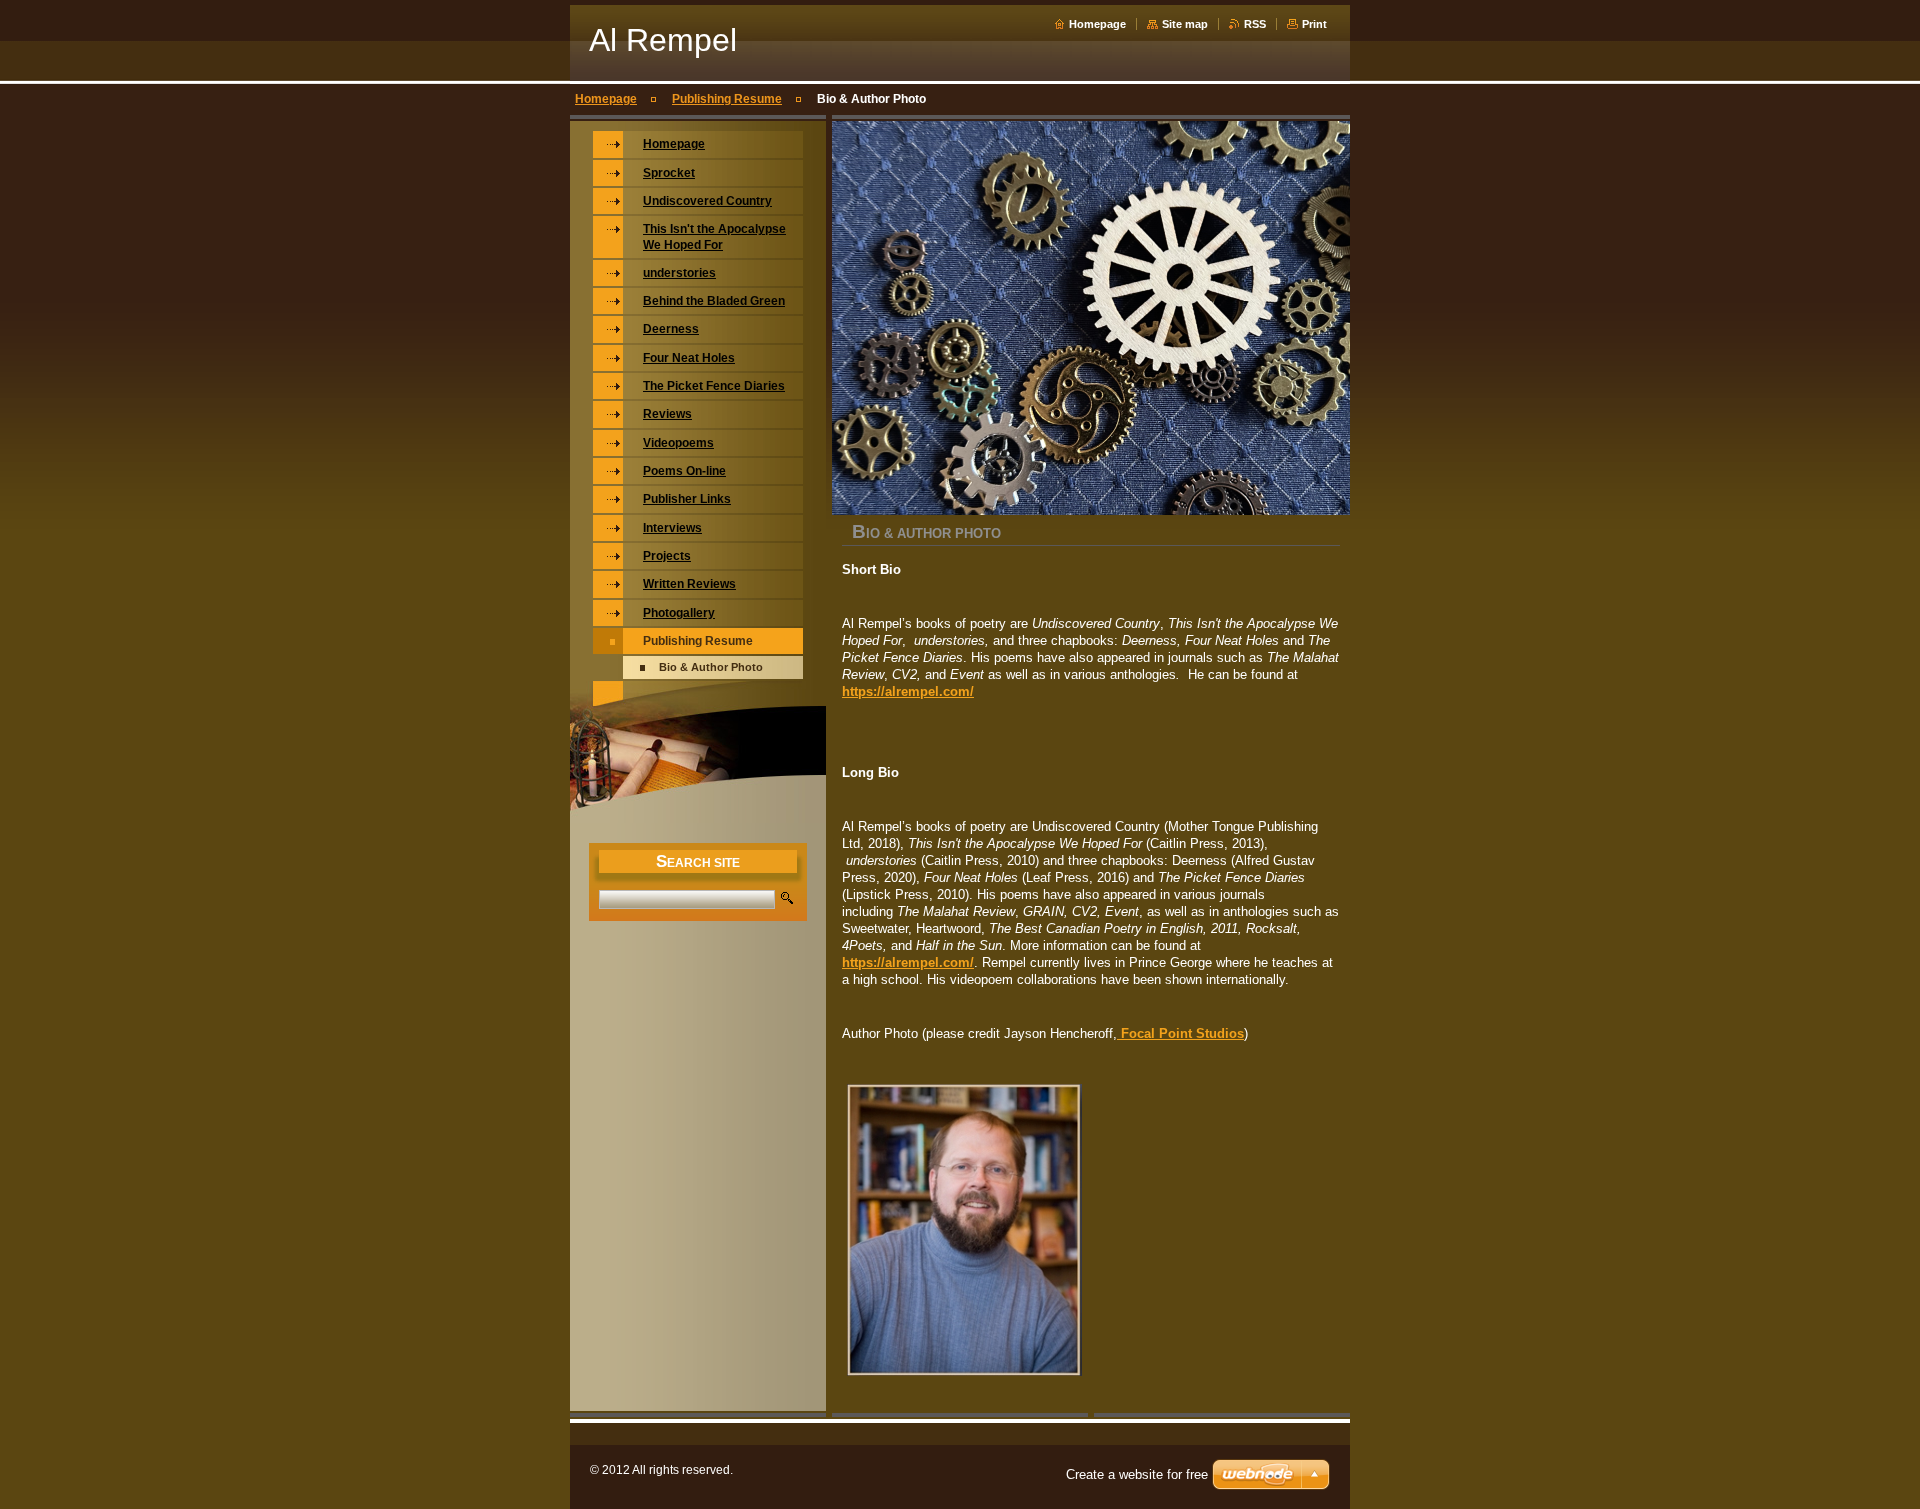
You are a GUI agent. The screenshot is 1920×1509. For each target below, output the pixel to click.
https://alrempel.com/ (908, 691)
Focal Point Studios (1180, 1033)
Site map (1185, 24)
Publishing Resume (727, 99)
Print (1314, 24)
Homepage (1097, 24)
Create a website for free (1137, 1474)
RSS (1255, 24)
